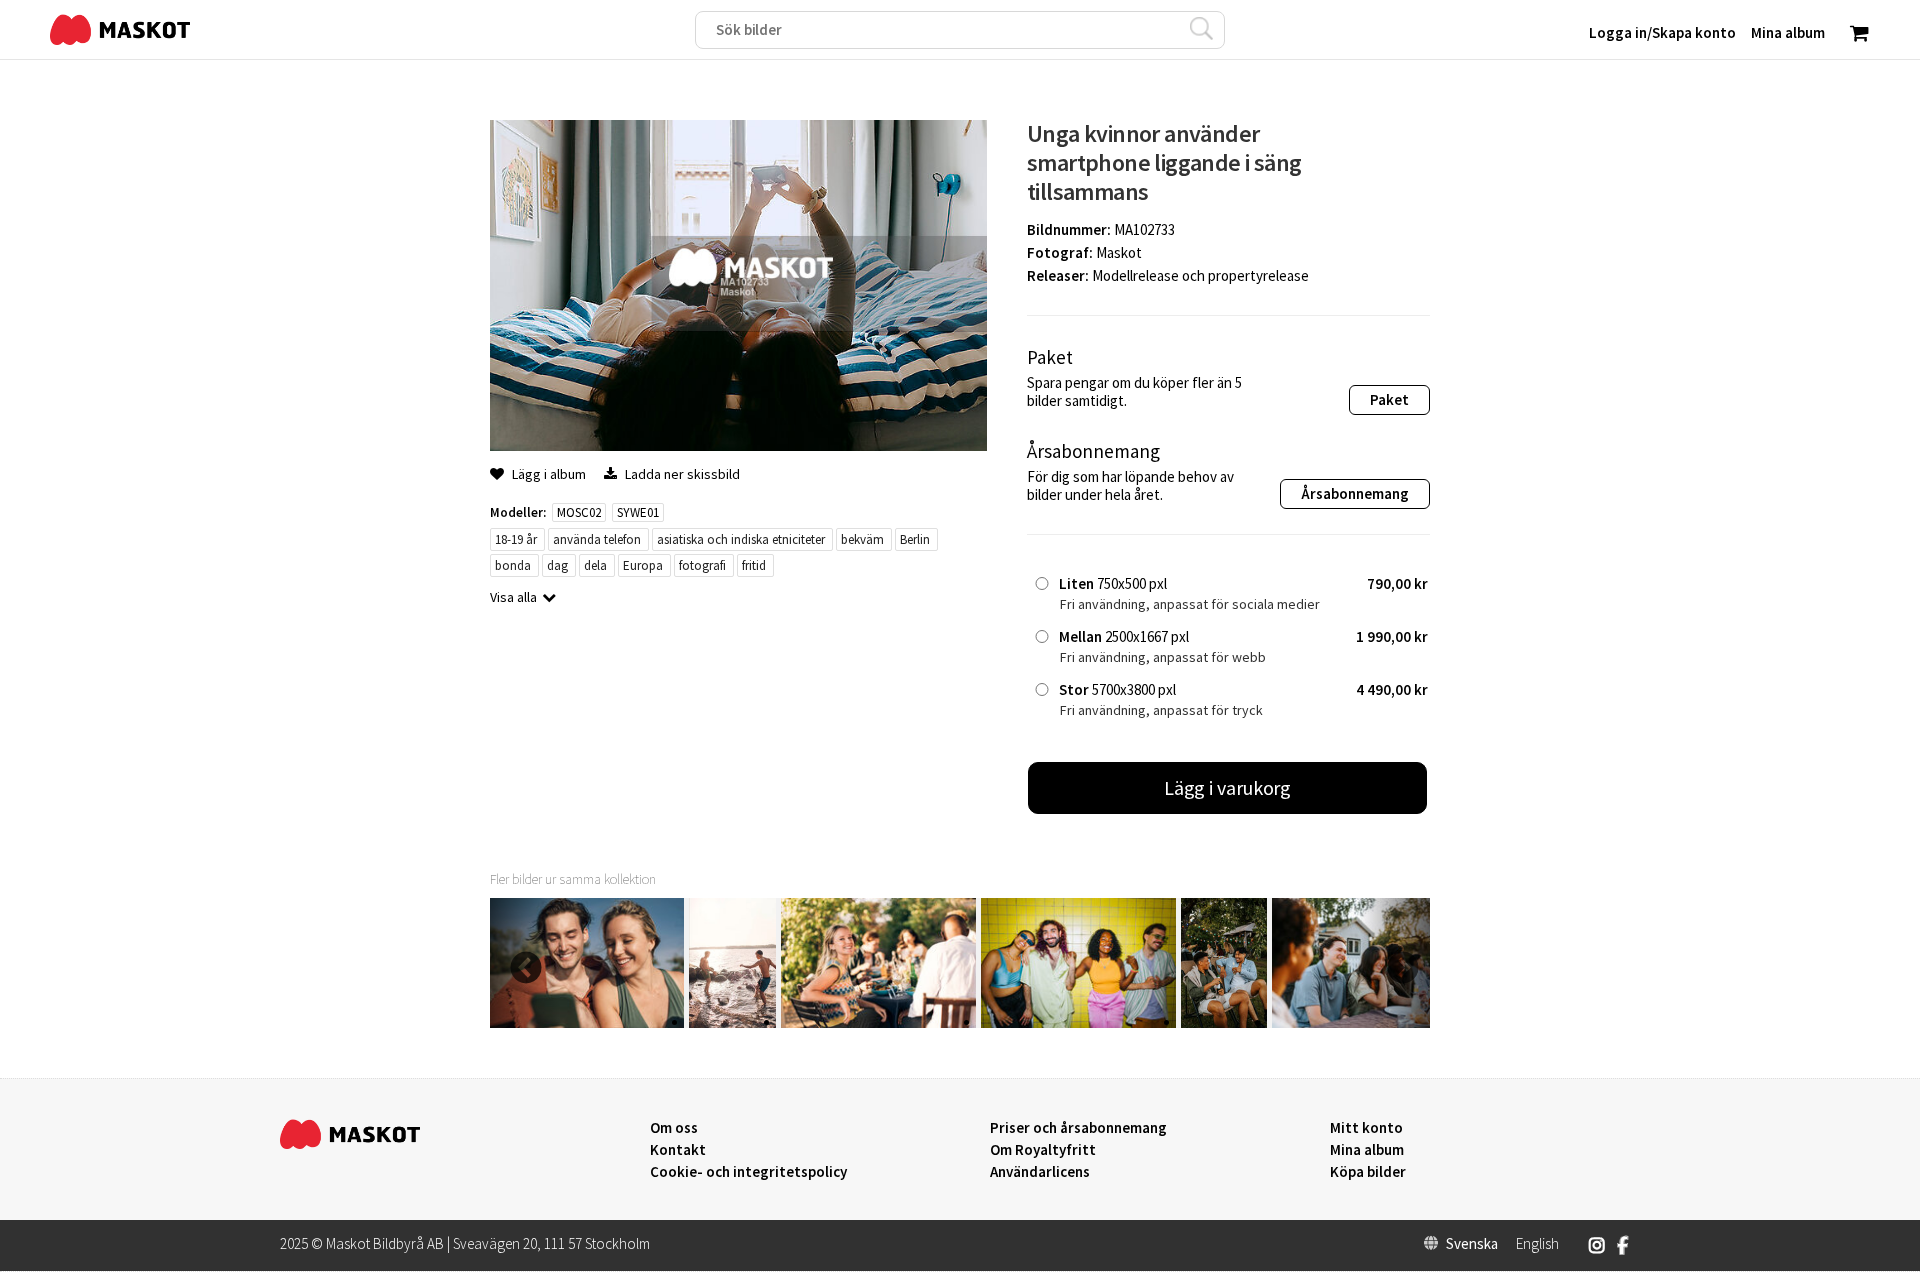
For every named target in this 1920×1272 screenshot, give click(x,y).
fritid (754, 565)
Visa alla (513, 597)
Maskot (1119, 252)
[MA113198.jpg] (1078, 1022)
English (1537, 1244)
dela (595, 565)
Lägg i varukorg (1228, 787)
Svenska (1472, 1244)
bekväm (862, 539)
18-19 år (516, 539)
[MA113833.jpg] (587, 1022)
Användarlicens (1040, 1172)
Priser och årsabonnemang (1078, 1128)
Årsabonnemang (1355, 493)
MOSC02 (579, 512)
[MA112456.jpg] (1224, 1022)
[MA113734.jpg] (878, 1022)
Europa (643, 565)
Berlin (915, 539)
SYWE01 (638, 512)
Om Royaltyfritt (1043, 1150)
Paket (1389, 399)
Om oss (674, 1128)
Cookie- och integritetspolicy (748, 1171)
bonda (513, 565)
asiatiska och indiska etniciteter (741, 539)
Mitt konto (1366, 1128)
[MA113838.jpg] (732, 1022)
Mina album (1367, 1150)
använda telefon (597, 539)
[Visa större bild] (738, 445)
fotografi (702, 565)
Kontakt (678, 1150)
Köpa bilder (1368, 1172)
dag (557, 565)
